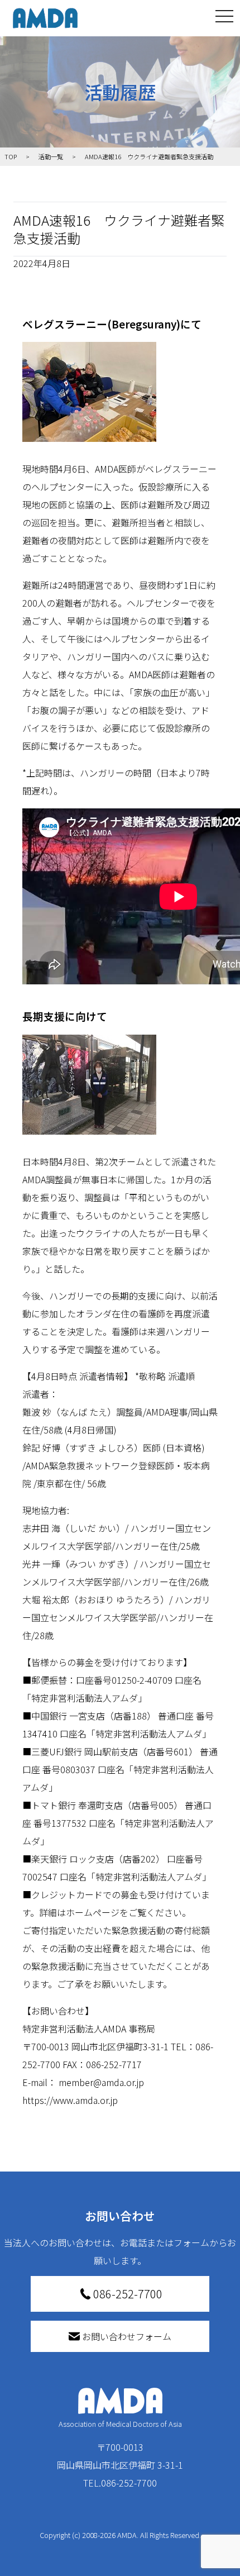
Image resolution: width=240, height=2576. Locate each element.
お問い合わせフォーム (127, 2336)
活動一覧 (51, 156)
